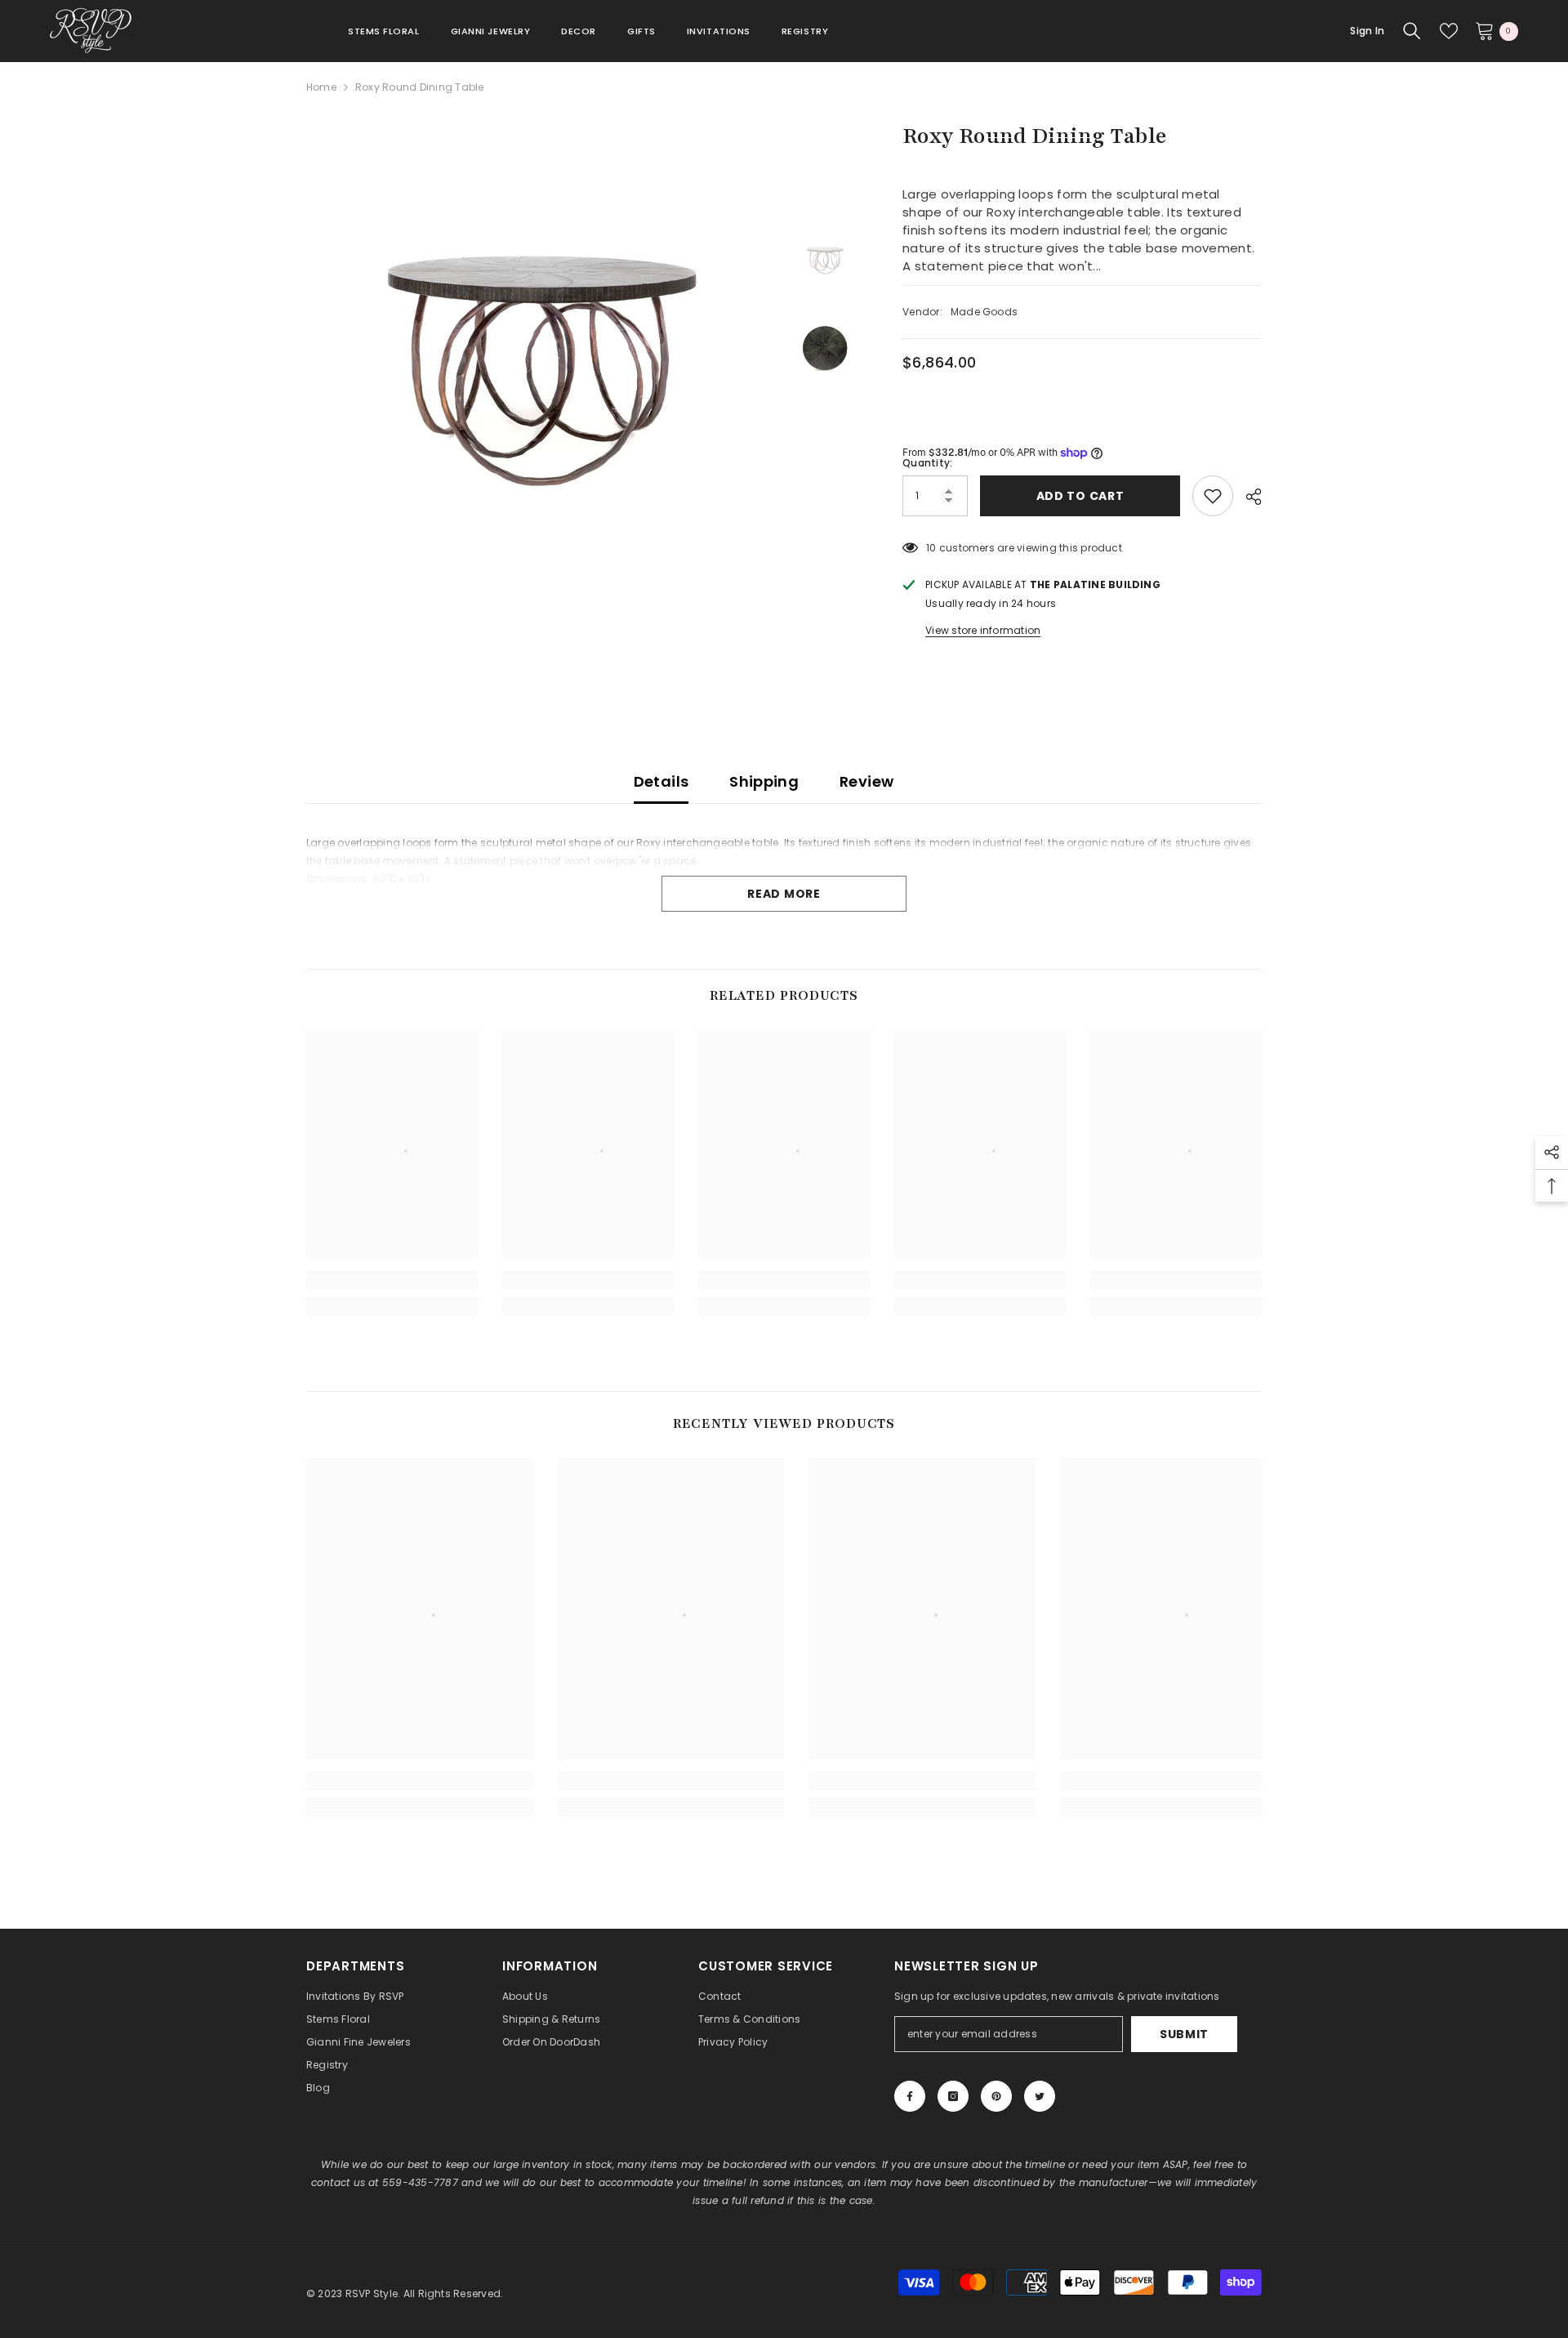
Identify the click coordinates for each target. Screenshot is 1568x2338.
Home (321, 87)
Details (661, 781)
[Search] (1412, 31)
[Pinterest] (996, 2096)
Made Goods (984, 312)
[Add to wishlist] (1213, 496)
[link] (392, 1280)
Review (866, 781)
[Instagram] (953, 2096)
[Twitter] (1040, 2096)
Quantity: (927, 463)
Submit (1184, 2034)
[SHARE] (1247, 497)
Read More (784, 894)
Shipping (764, 781)
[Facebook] (910, 2096)
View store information (983, 630)
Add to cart (1079, 496)
